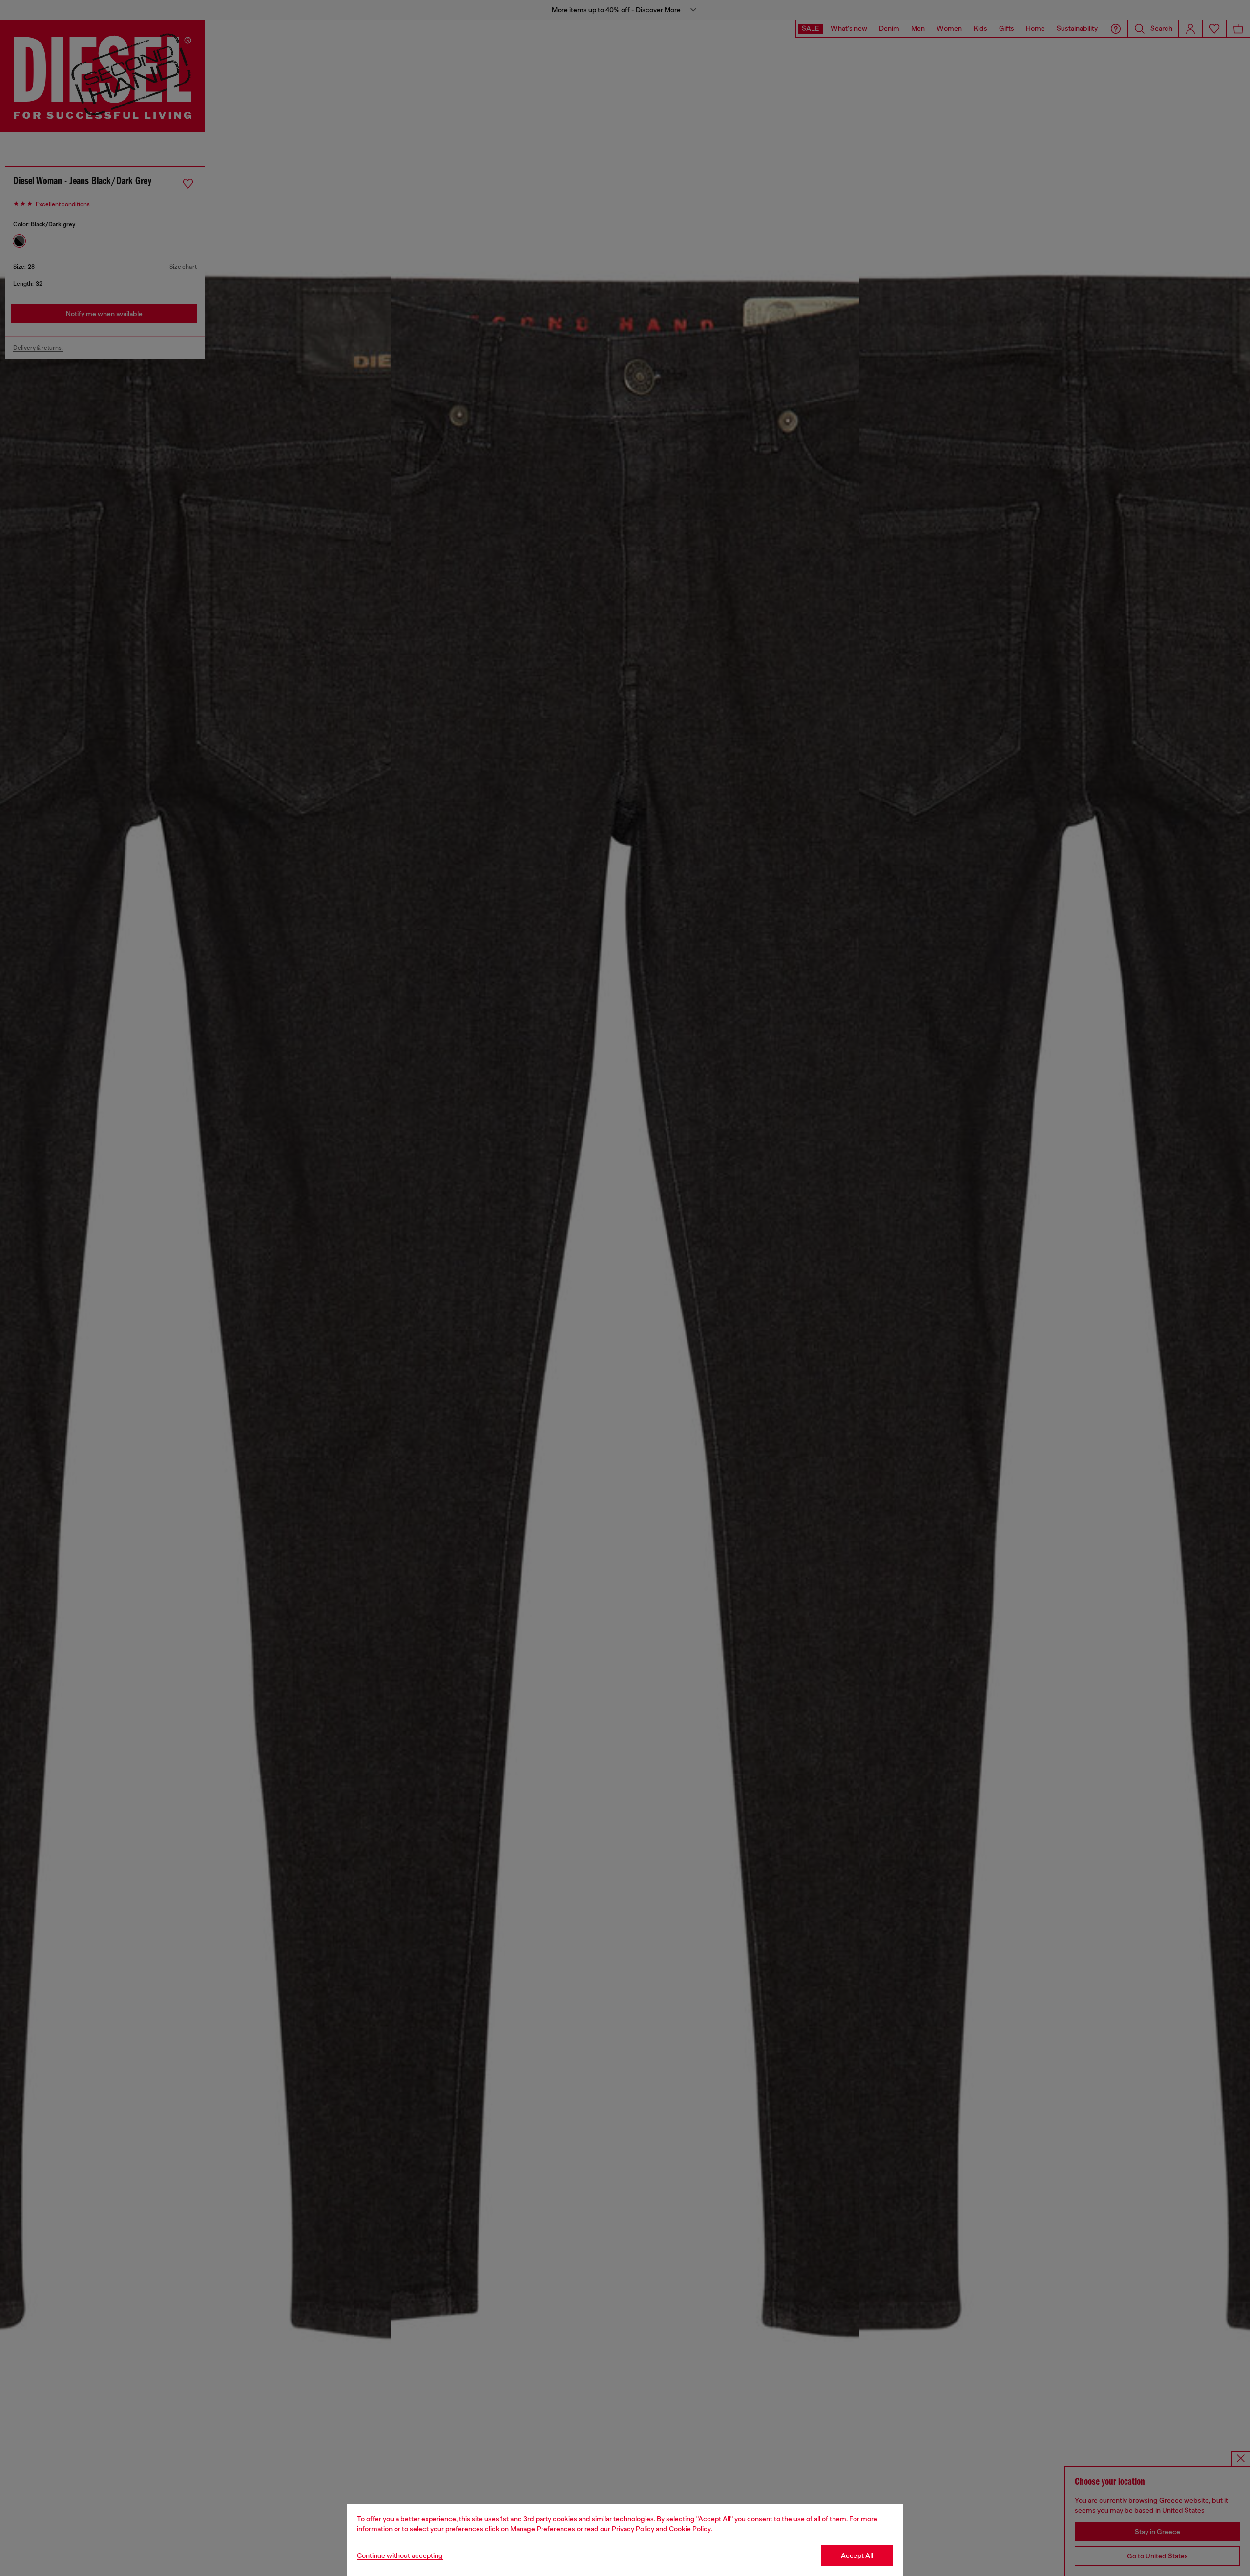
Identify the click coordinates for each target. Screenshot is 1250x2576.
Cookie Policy (690, 2529)
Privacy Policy (633, 2529)
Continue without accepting (400, 2555)
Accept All (857, 2555)
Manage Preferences (543, 2529)
